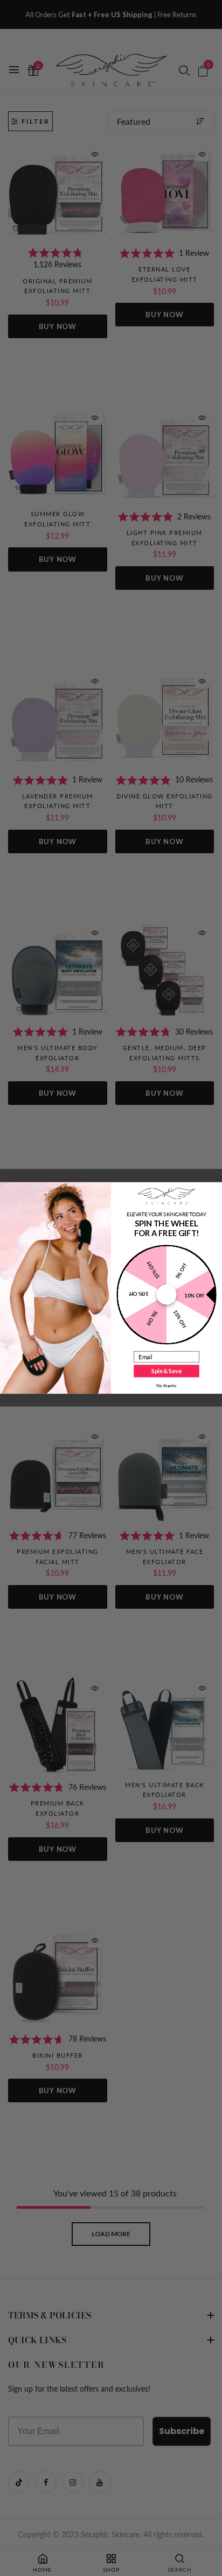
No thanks (166, 1386)
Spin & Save (166, 1371)
